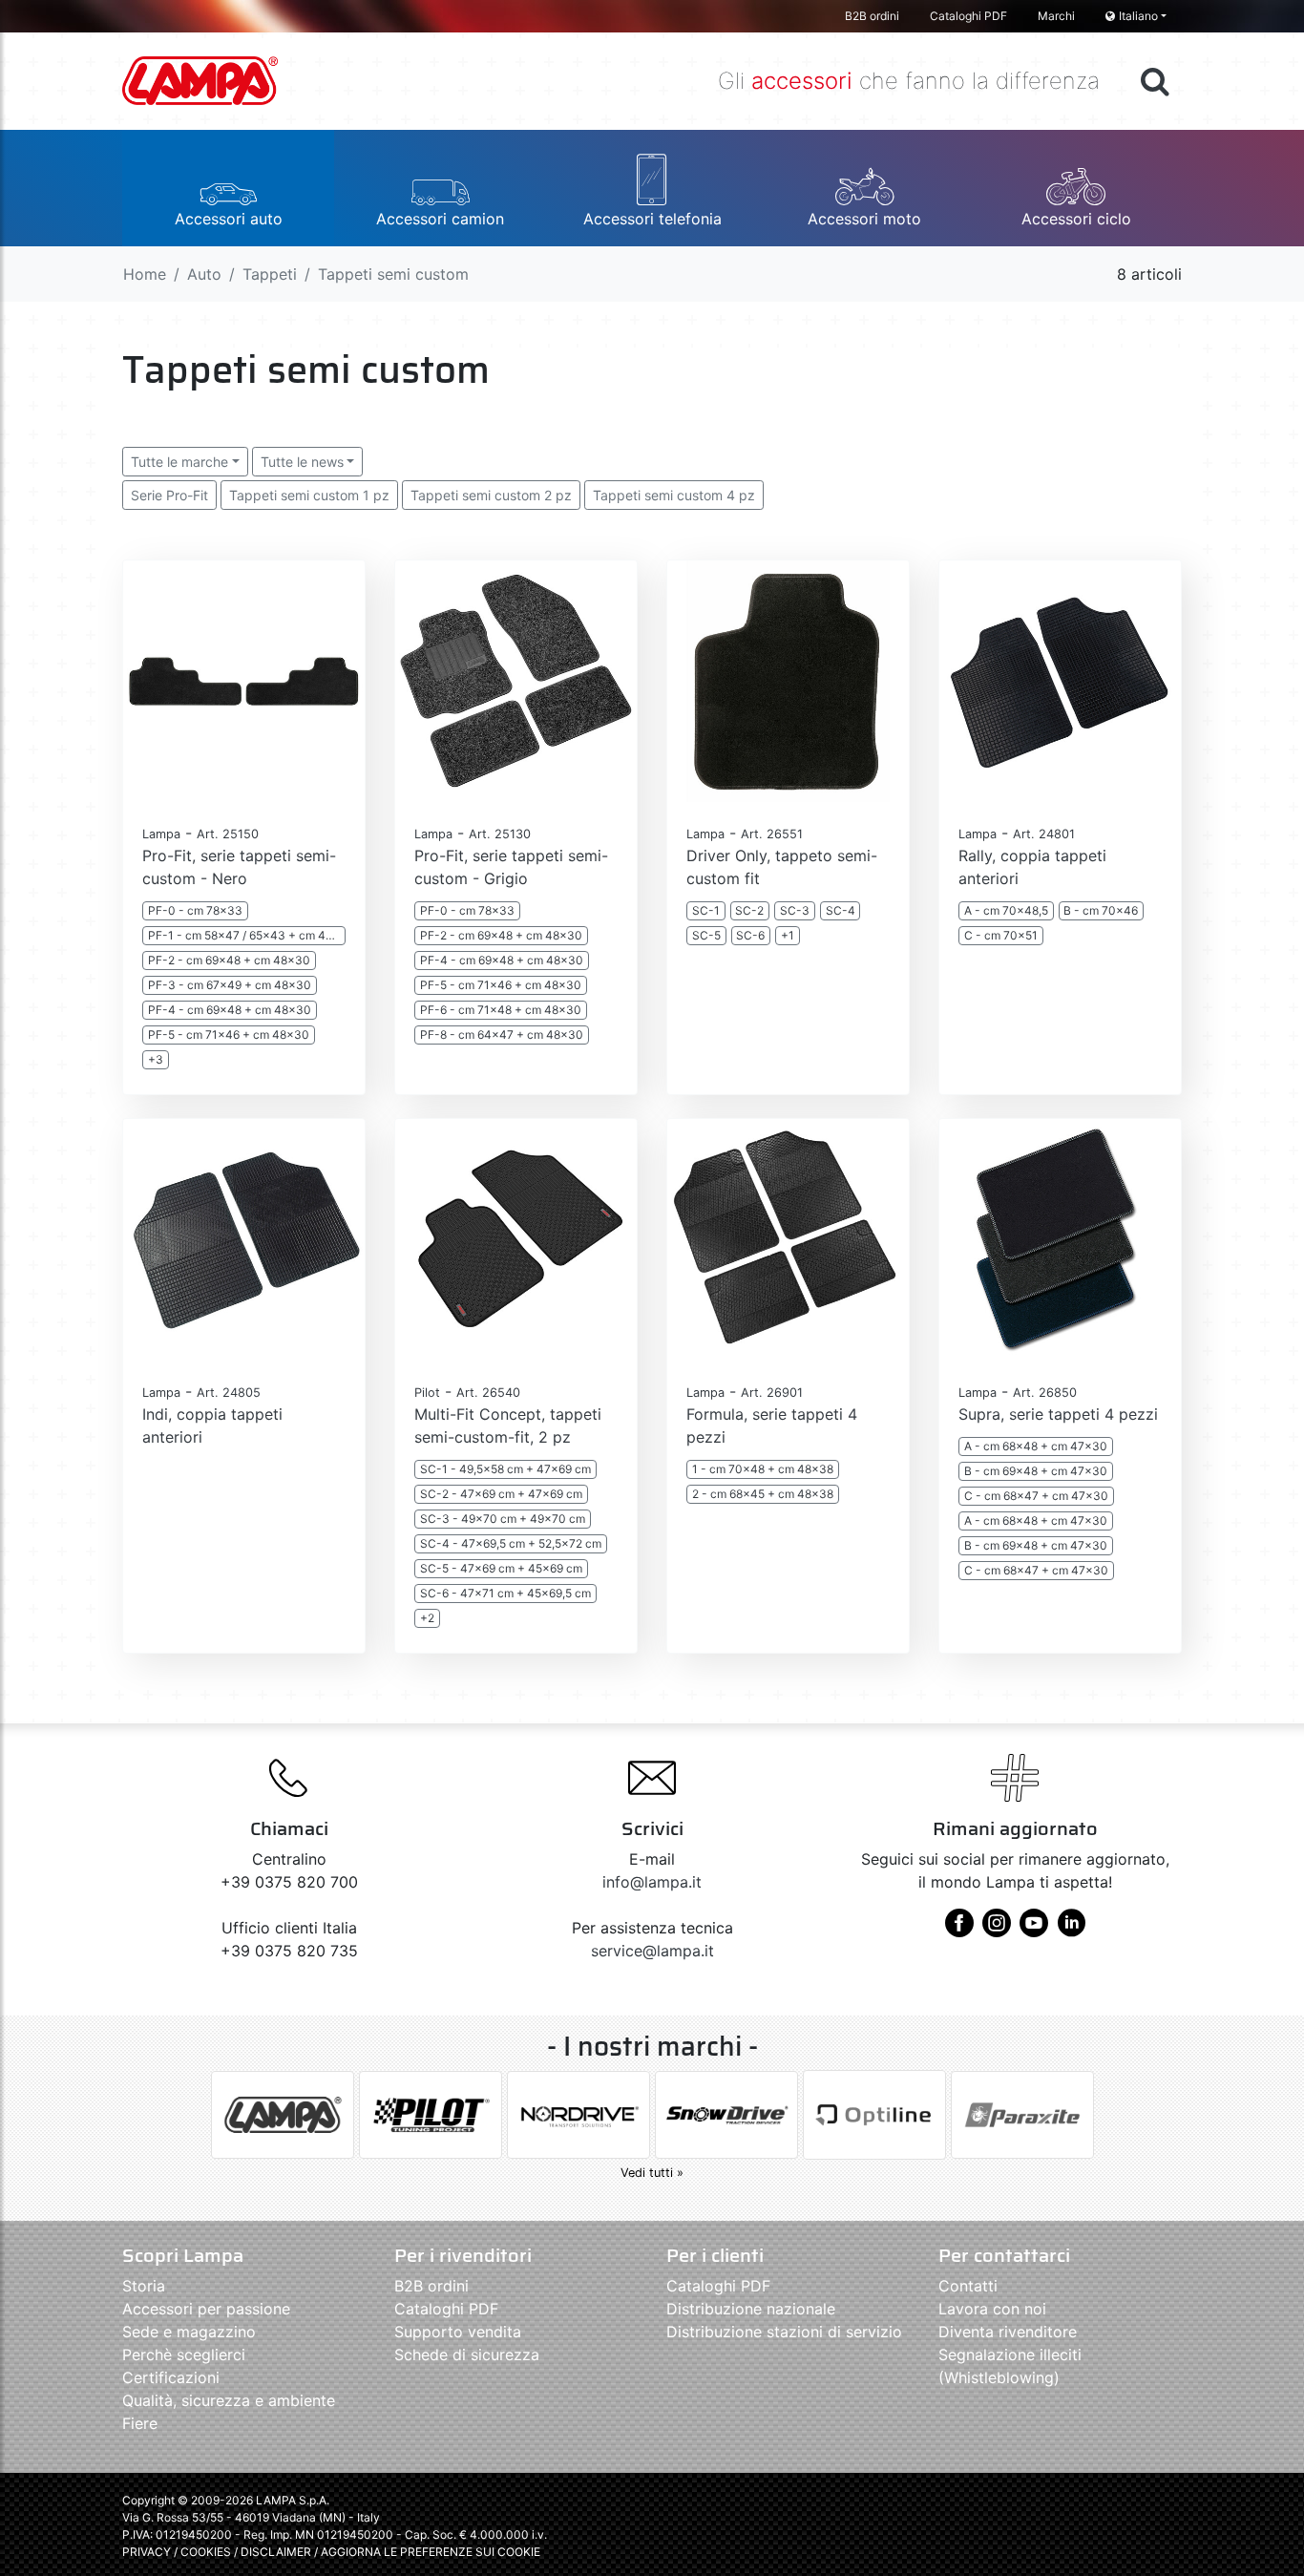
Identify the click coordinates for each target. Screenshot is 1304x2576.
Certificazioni (171, 2377)
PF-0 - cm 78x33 (195, 910)
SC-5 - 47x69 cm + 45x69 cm (501, 1568)
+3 (156, 1059)
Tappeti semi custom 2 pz (491, 495)
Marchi (1056, 16)
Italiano (1138, 16)
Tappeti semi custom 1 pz (309, 495)
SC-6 (750, 935)
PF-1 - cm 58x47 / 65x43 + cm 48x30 (247, 935)
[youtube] (1034, 1930)
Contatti (968, 2286)
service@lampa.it (652, 1951)
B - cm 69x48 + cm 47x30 (1036, 1471)
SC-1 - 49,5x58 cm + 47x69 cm (505, 1469)
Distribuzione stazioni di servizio (784, 2332)
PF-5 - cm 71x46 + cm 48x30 (229, 1035)
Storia (144, 2286)
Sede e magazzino (189, 2332)
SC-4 (841, 910)
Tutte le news (302, 462)
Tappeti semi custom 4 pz (674, 495)
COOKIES (206, 2552)
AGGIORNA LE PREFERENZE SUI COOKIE (431, 2552)
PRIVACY (147, 2552)
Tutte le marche (179, 462)
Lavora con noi (992, 2309)
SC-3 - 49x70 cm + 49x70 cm (503, 1519)
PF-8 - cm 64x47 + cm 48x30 (502, 1035)
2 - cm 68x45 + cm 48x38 (763, 1494)
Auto (204, 274)
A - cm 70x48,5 (1006, 910)
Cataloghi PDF (968, 16)
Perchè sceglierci (184, 2354)
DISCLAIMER (277, 2552)
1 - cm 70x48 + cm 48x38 (763, 1469)
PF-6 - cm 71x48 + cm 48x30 (501, 1010)
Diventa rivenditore (1008, 2332)
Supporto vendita (458, 2332)
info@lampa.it (652, 1882)
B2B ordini (872, 16)
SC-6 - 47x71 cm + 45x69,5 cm (505, 1593)
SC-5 (706, 935)
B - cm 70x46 (1101, 910)
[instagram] (997, 1930)
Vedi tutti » (652, 2173)
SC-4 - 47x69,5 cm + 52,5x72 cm (511, 1543)
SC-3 (795, 910)
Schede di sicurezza (467, 2354)
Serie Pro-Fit (169, 495)
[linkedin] (1071, 1930)
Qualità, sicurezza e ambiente (229, 2400)
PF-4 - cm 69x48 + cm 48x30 (230, 1010)
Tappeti (270, 274)
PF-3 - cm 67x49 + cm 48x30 (230, 985)
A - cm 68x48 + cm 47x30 (1036, 1446)
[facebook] (959, 1930)
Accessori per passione (206, 2309)
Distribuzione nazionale (751, 2309)
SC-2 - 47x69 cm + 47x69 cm (501, 1494)
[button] (228, 188)
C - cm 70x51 (1001, 935)
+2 (427, 1618)
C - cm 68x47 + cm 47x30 (1036, 1496)
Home (145, 274)
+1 (788, 935)
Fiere (140, 2423)
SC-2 (749, 910)
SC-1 (706, 910)
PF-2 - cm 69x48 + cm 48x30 (229, 960)
